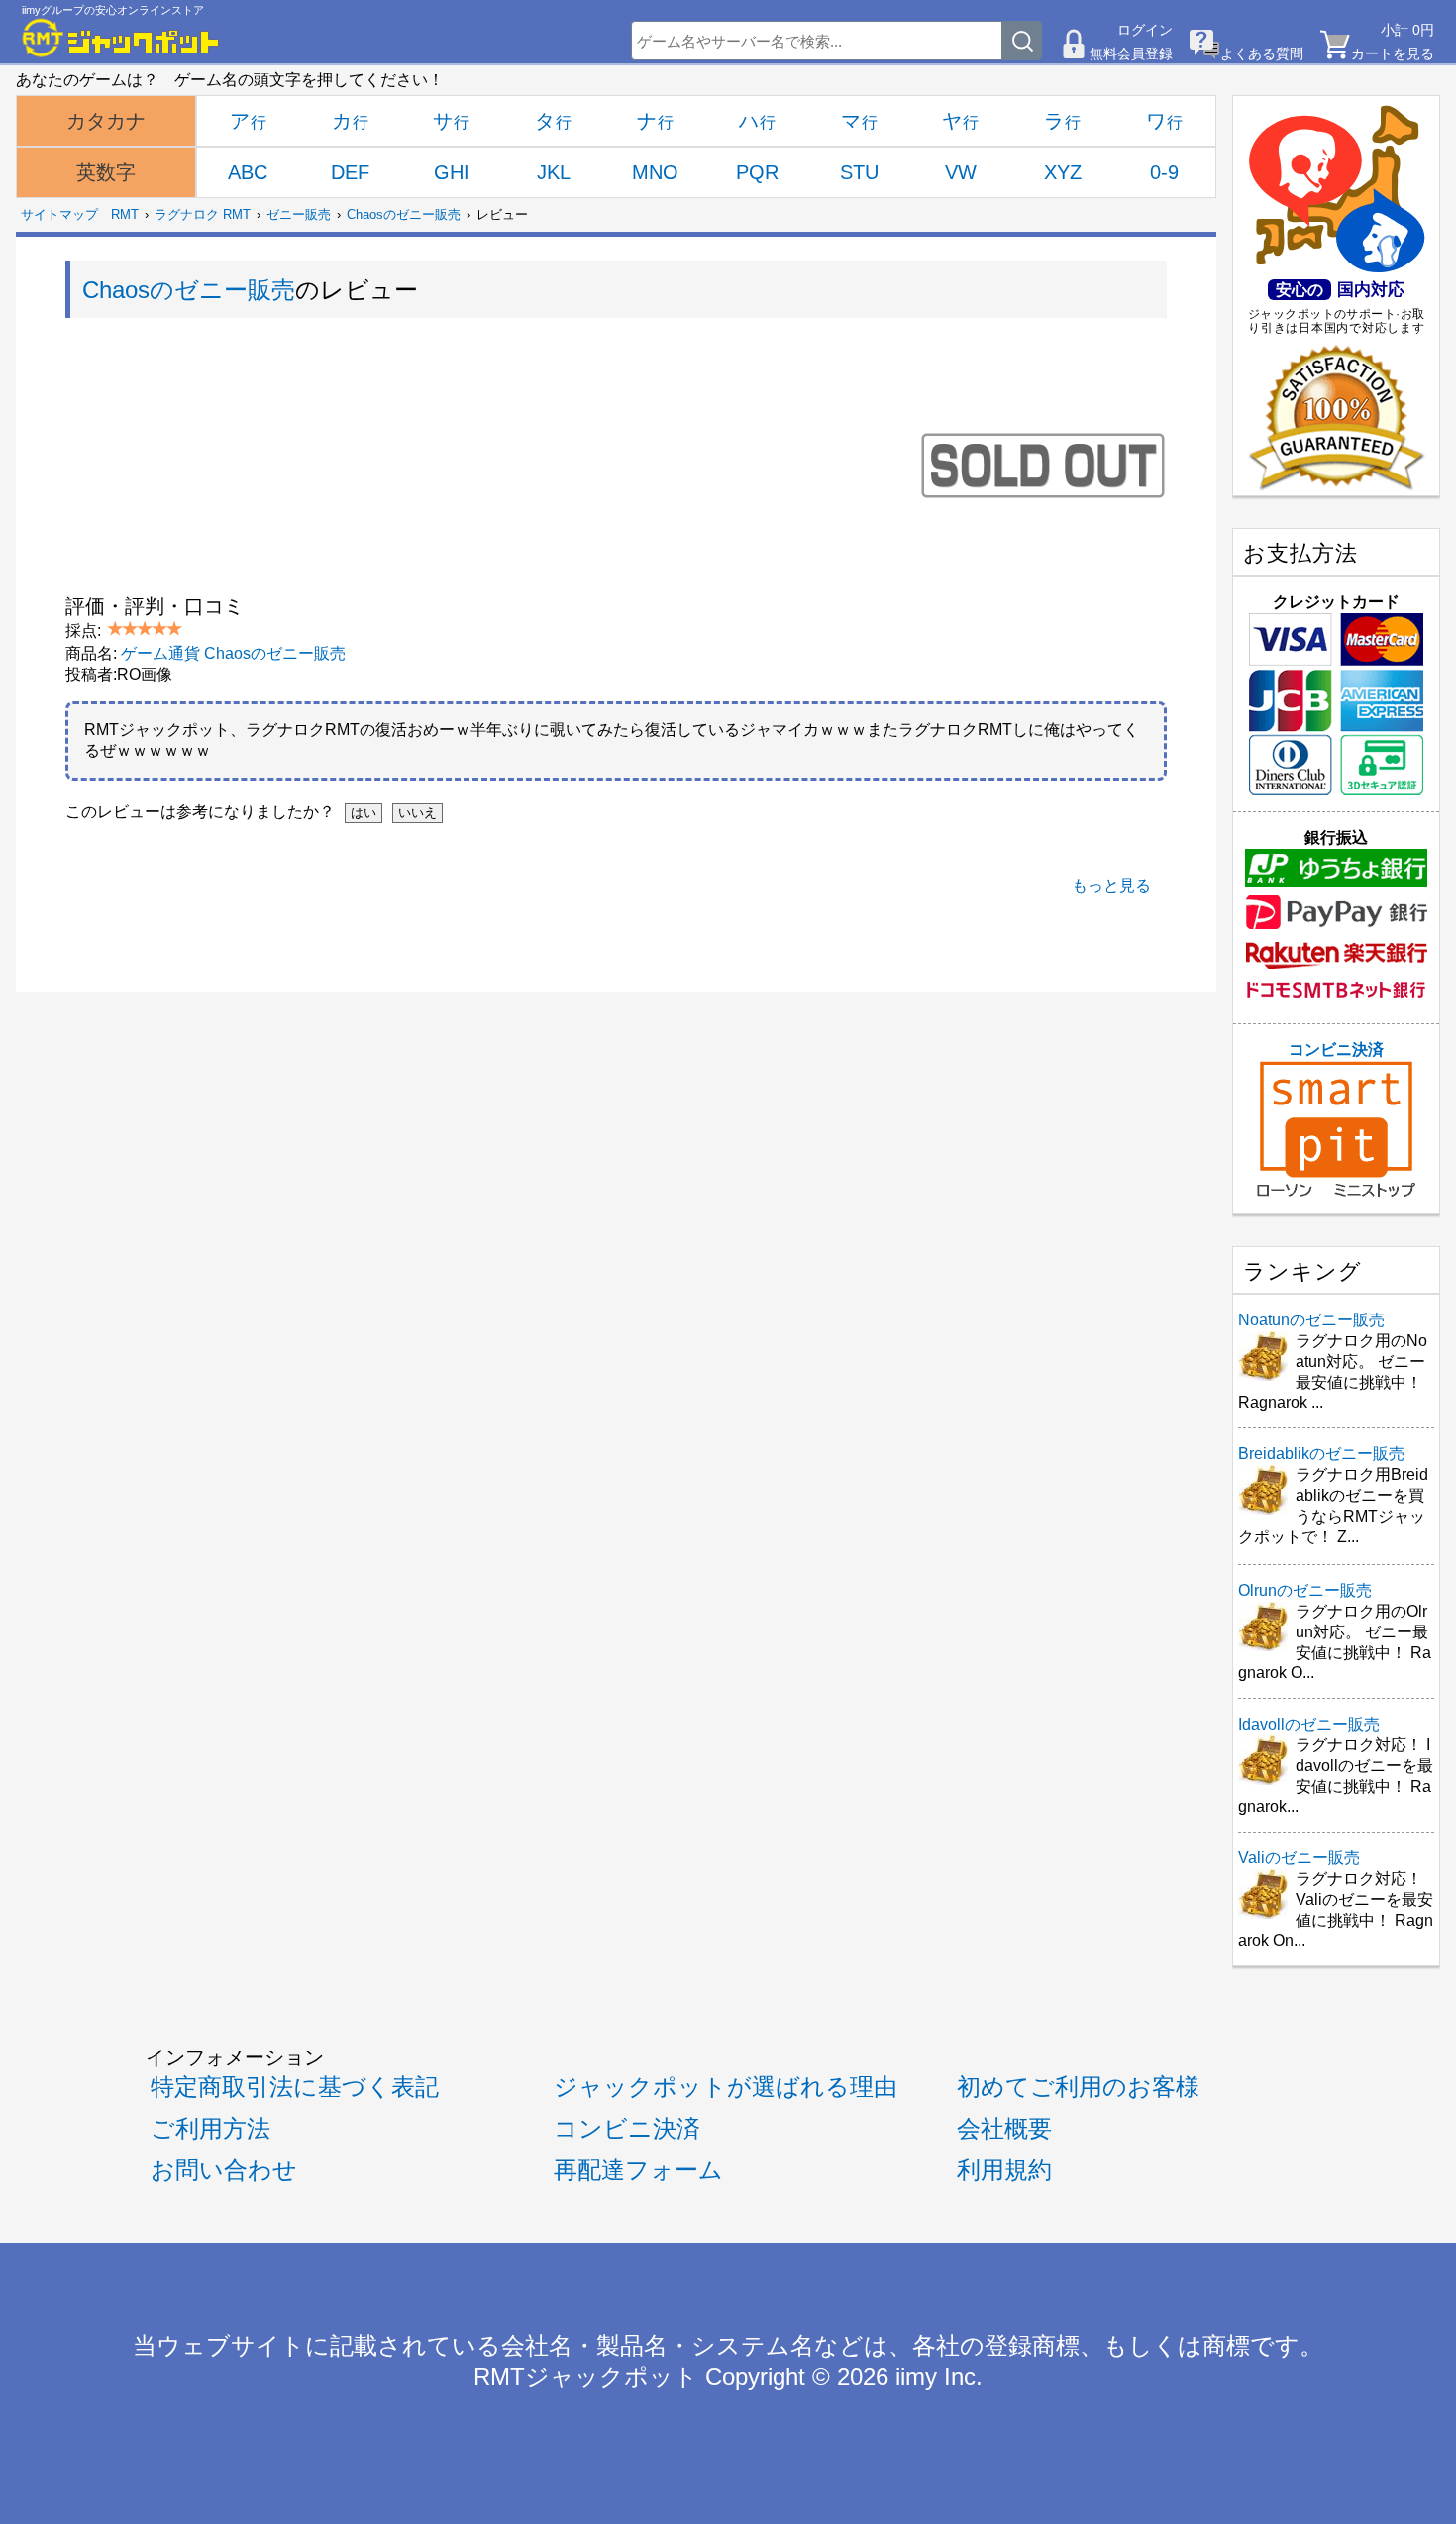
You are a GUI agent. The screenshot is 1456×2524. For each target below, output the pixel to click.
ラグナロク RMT (203, 214)
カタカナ (106, 121)
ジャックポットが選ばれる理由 (726, 2087)
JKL (554, 172)
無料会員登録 (1131, 53)
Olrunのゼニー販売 (1305, 1590)
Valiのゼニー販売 (1299, 1858)
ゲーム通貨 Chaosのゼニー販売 (233, 653)
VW (961, 172)
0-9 (1164, 172)
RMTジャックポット (586, 2377)
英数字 (106, 172)
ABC (248, 172)
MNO (655, 172)
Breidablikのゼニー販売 (1321, 1454)
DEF (350, 172)
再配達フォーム (638, 2170)
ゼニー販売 (299, 214)
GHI (452, 172)
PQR (757, 172)
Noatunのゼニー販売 (1311, 1320)
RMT (125, 214)
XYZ (1063, 172)
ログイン (1145, 30)
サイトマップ (59, 214)
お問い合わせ (224, 2170)
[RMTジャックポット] (121, 38)
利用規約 (1004, 2170)
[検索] (1022, 41)
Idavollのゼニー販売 (1309, 1724)
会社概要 (1004, 2129)
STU (859, 172)
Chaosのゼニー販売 (404, 214)
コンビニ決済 (1336, 1050)
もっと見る (1111, 885)
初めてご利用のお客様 (1078, 2087)
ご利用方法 (210, 2129)
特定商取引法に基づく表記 (295, 2087)
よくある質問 (1262, 53)
